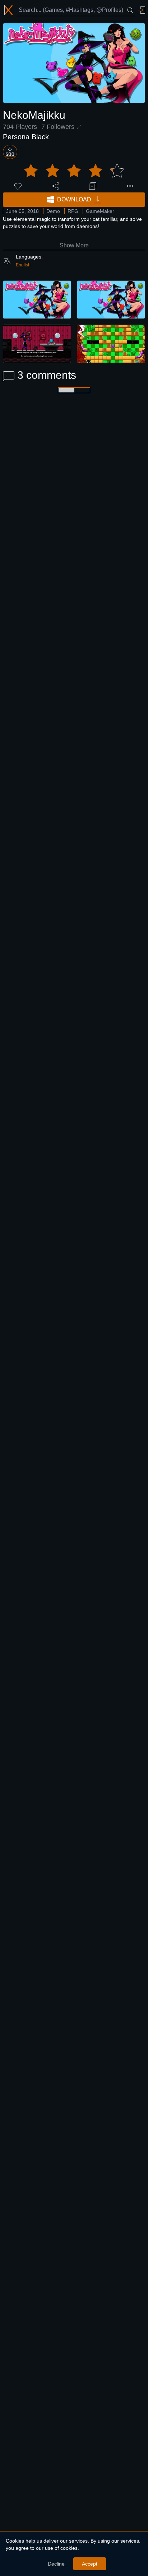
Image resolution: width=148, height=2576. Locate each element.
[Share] (55, 186)
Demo (53, 211)
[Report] (130, 186)
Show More (74, 245)
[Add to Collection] (93, 186)
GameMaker (100, 211)
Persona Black (26, 137)
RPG (73, 211)
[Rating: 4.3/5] (74, 171)
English (23, 265)
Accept (90, 2564)
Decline (56, 2564)
